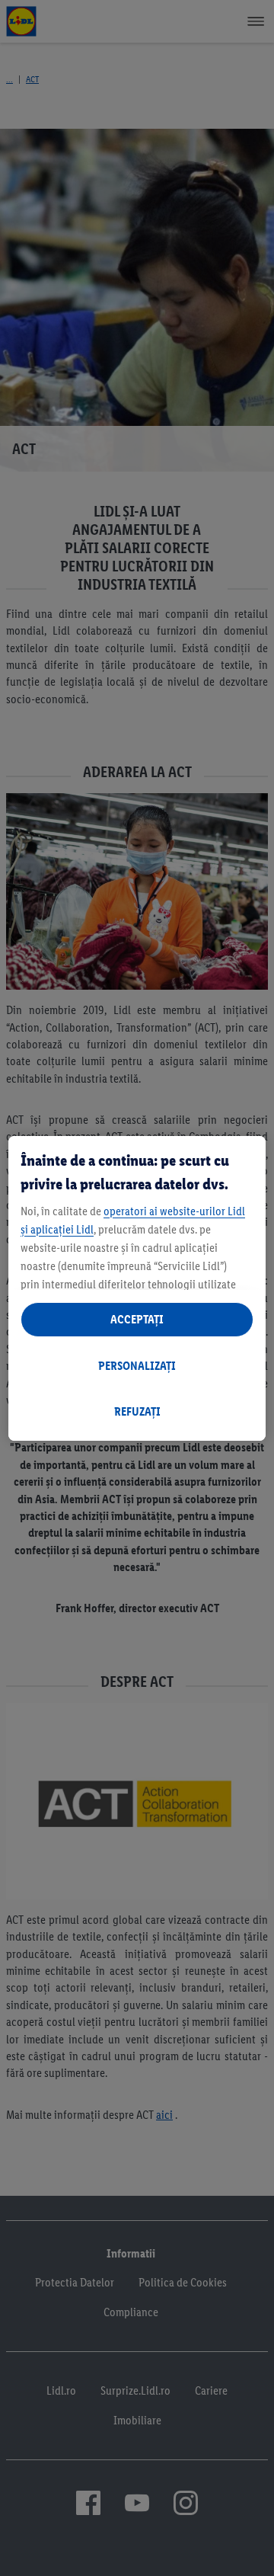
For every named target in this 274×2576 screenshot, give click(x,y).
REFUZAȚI (137, 1411)
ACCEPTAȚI (137, 1319)
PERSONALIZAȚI (137, 1366)
